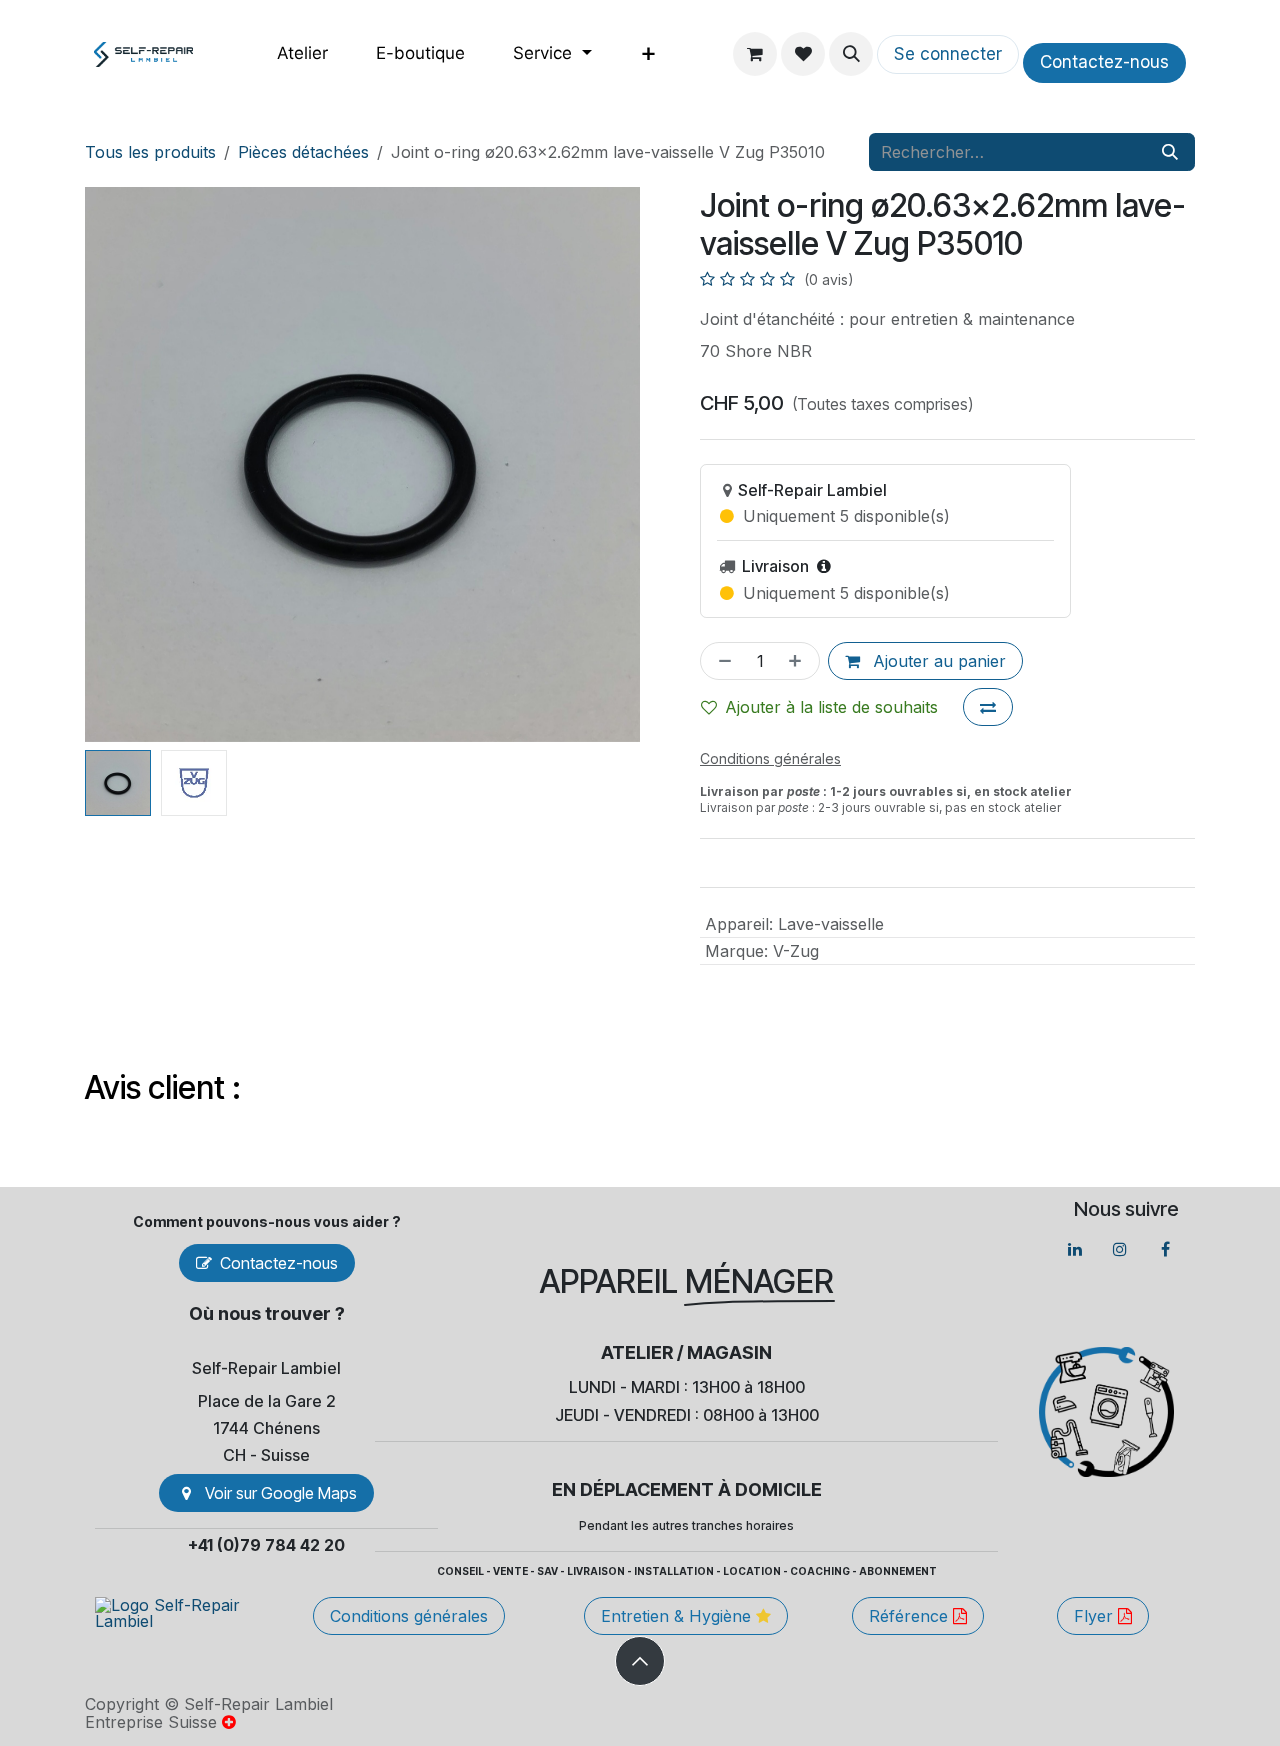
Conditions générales (409, 1616)
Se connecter (948, 54)
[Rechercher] (1170, 152)
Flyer (1096, 1616)
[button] (851, 54)
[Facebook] (1165, 1249)
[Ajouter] (799, 661)
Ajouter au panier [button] (937, 661)
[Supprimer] (721, 661)
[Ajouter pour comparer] (988, 707)
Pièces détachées (303, 152)
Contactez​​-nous (1104, 62)
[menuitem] (302, 53)
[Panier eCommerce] (755, 54)
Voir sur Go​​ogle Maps (281, 1493)
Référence (911, 1616)
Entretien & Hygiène (678, 1616)
